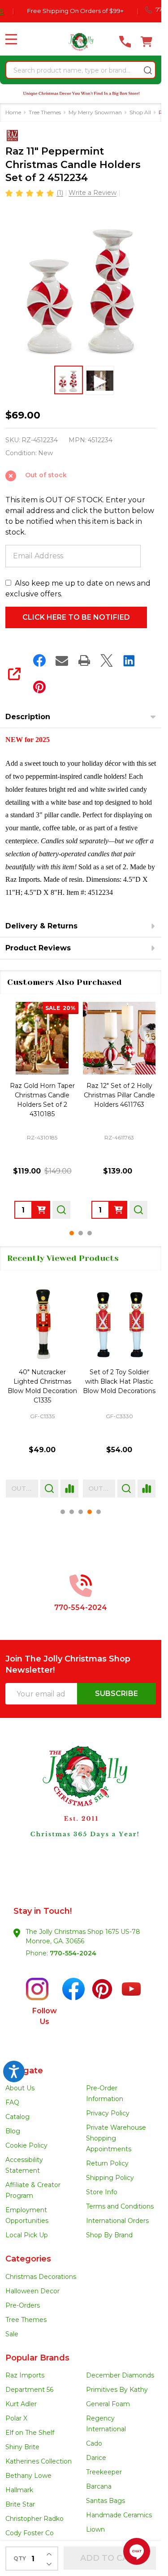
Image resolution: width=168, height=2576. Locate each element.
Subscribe (116, 1694)
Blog (13, 2131)
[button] (81, 1807)
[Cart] (146, 42)
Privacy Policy (108, 2113)
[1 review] (30, 192)
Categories (28, 2259)
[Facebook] (39, 660)
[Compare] (69, 1489)
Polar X (16, 2418)
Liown (95, 2529)
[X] (107, 660)
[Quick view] (61, 1210)
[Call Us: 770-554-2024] (125, 42)
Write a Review (93, 193)
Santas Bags (106, 2501)
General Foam (108, 2404)
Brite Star (20, 2504)
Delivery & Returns (41, 926)
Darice (96, 2458)
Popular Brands (37, 2358)
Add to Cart (110, 2558)
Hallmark (19, 2490)
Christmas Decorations (41, 2277)
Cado (94, 2443)
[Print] (84, 660)
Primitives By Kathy (117, 2390)
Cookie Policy (26, 2145)
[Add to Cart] (41, 1210)
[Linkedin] (129, 660)
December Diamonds (120, 2375)
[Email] (62, 660)
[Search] (148, 70)
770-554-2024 (73, 1953)
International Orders (117, 2221)
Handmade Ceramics (119, 2515)
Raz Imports (25, 2375)
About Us (20, 2088)
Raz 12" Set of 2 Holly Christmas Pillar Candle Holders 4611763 (119, 1095)
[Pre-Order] (118, 1210)
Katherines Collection (39, 2461)
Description (28, 717)
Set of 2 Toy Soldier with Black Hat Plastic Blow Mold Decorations (119, 1381)
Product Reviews (38, 948)
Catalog (17, 2117)
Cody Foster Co (30, 2533)
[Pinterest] (39, 687)
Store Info (102, 2192)
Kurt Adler (21, 2404)
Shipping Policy (110, 2178)
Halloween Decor (32, 2291)
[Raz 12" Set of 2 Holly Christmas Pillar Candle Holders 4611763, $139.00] (119, 1038)
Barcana (99, 2486)
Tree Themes (26, 2320)
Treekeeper (104, 2472)
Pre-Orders (23, 2305)
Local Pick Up (27, 2235)
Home (13, 112)
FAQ (12, 2102)
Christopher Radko (34, 2519)
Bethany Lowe (28, 2476)
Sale (12, 2334)
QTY (20, 2558)
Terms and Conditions (120, 2206)
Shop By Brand (109, 2235)
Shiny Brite (22, 2447)
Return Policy (107, 2163)
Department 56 (29, 2390)
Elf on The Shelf (30, 2433)
